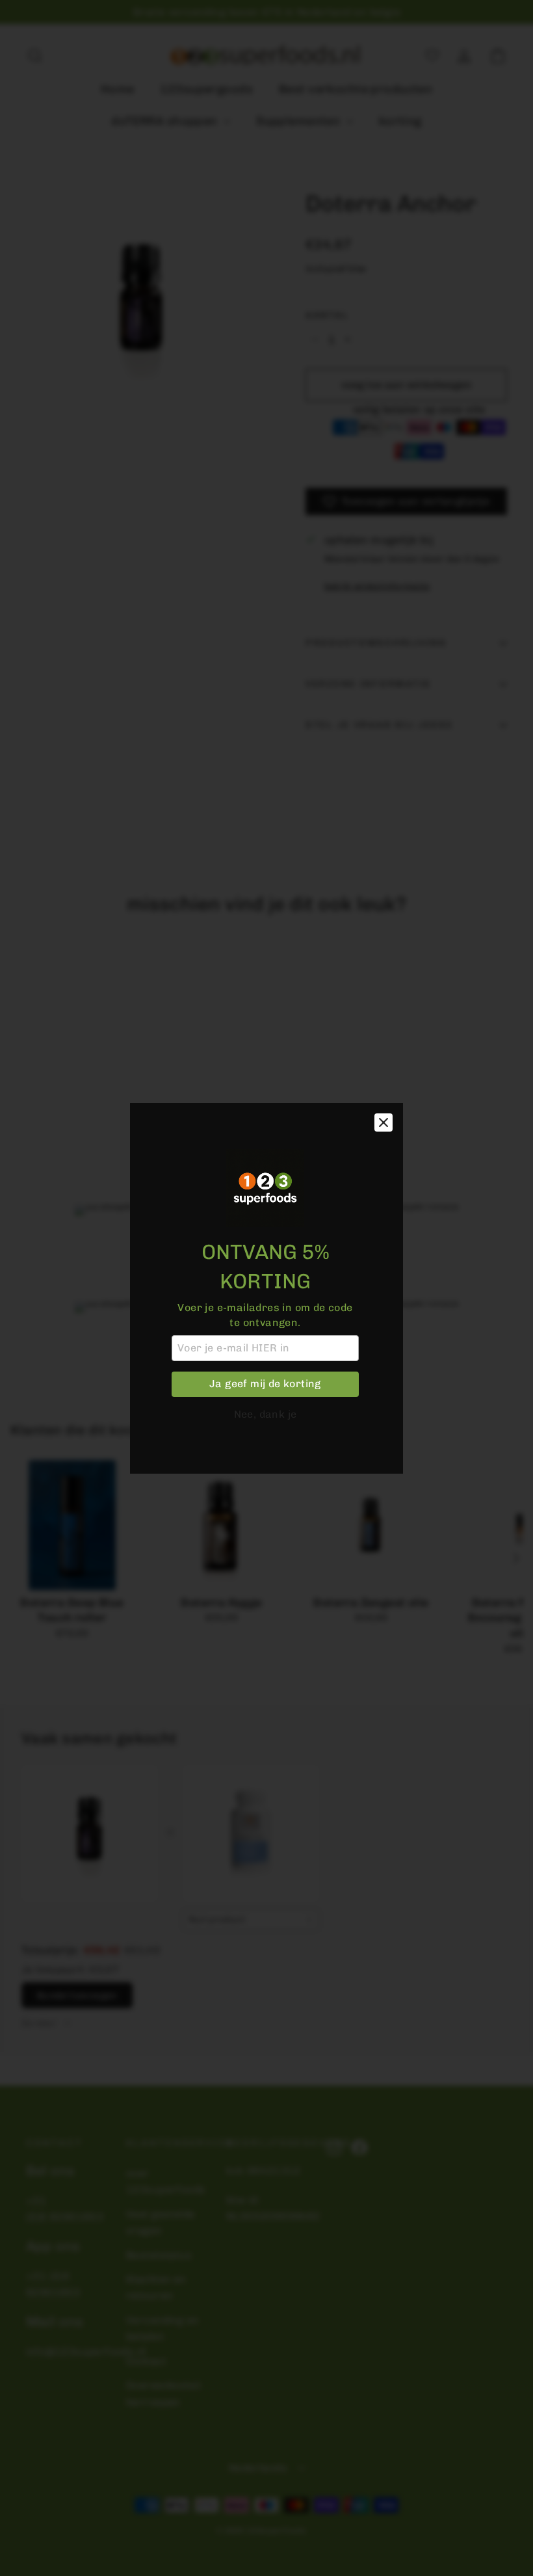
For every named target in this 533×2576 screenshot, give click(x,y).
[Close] (383, 1122)
